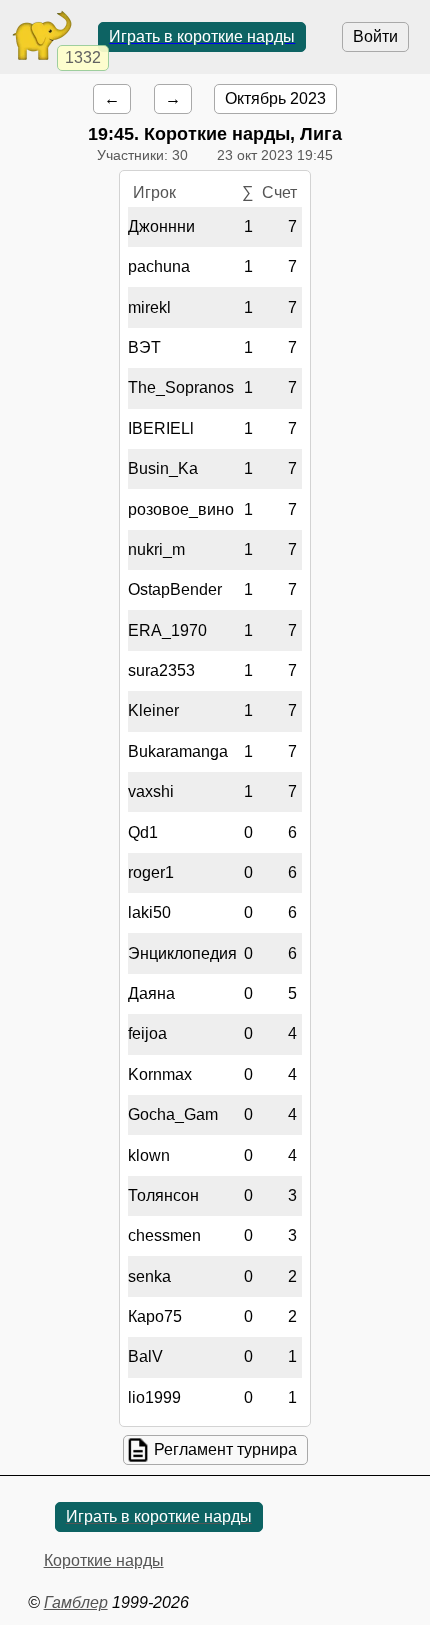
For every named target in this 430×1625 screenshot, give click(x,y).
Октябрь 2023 (275, 98)
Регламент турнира (225, 1449)
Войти (375, 36)
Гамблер (76, 1602)
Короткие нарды (104, 1560)
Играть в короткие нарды (202, 36)
